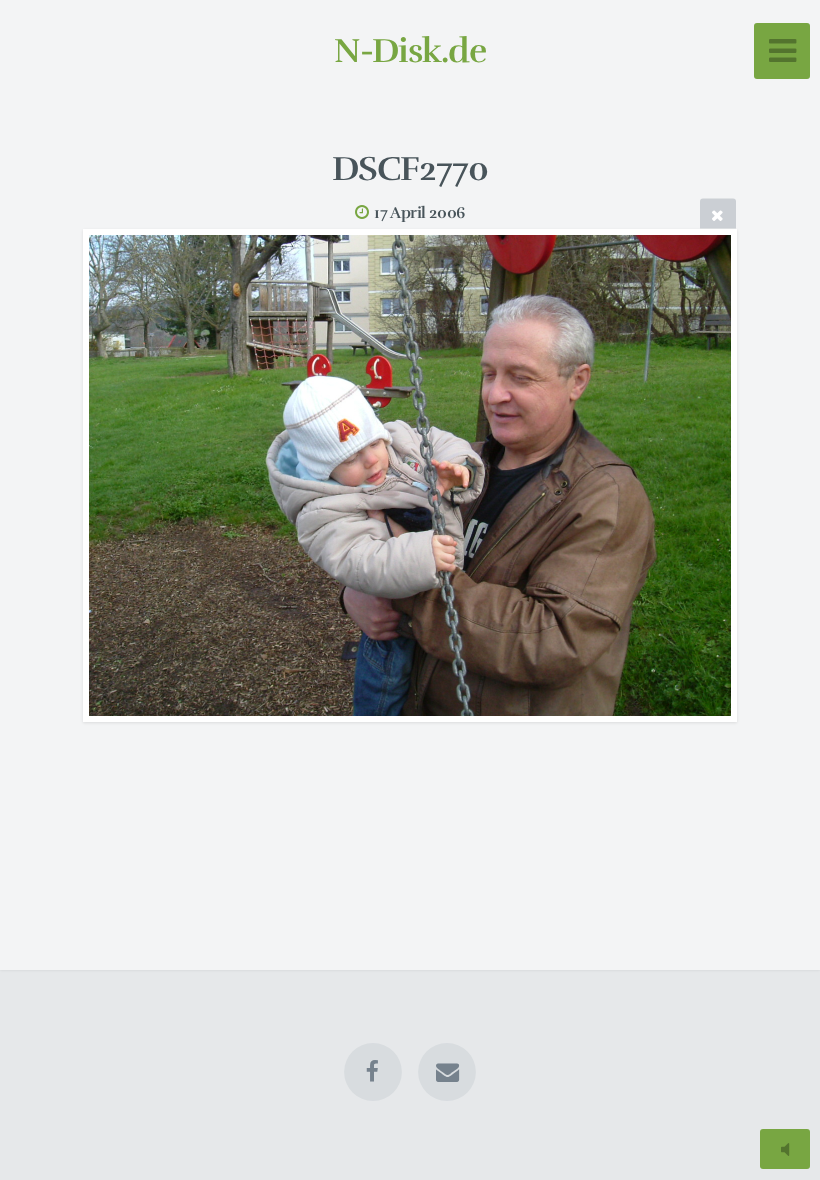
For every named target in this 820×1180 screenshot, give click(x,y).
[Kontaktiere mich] (447, 1072)
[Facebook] (373, 1072)
